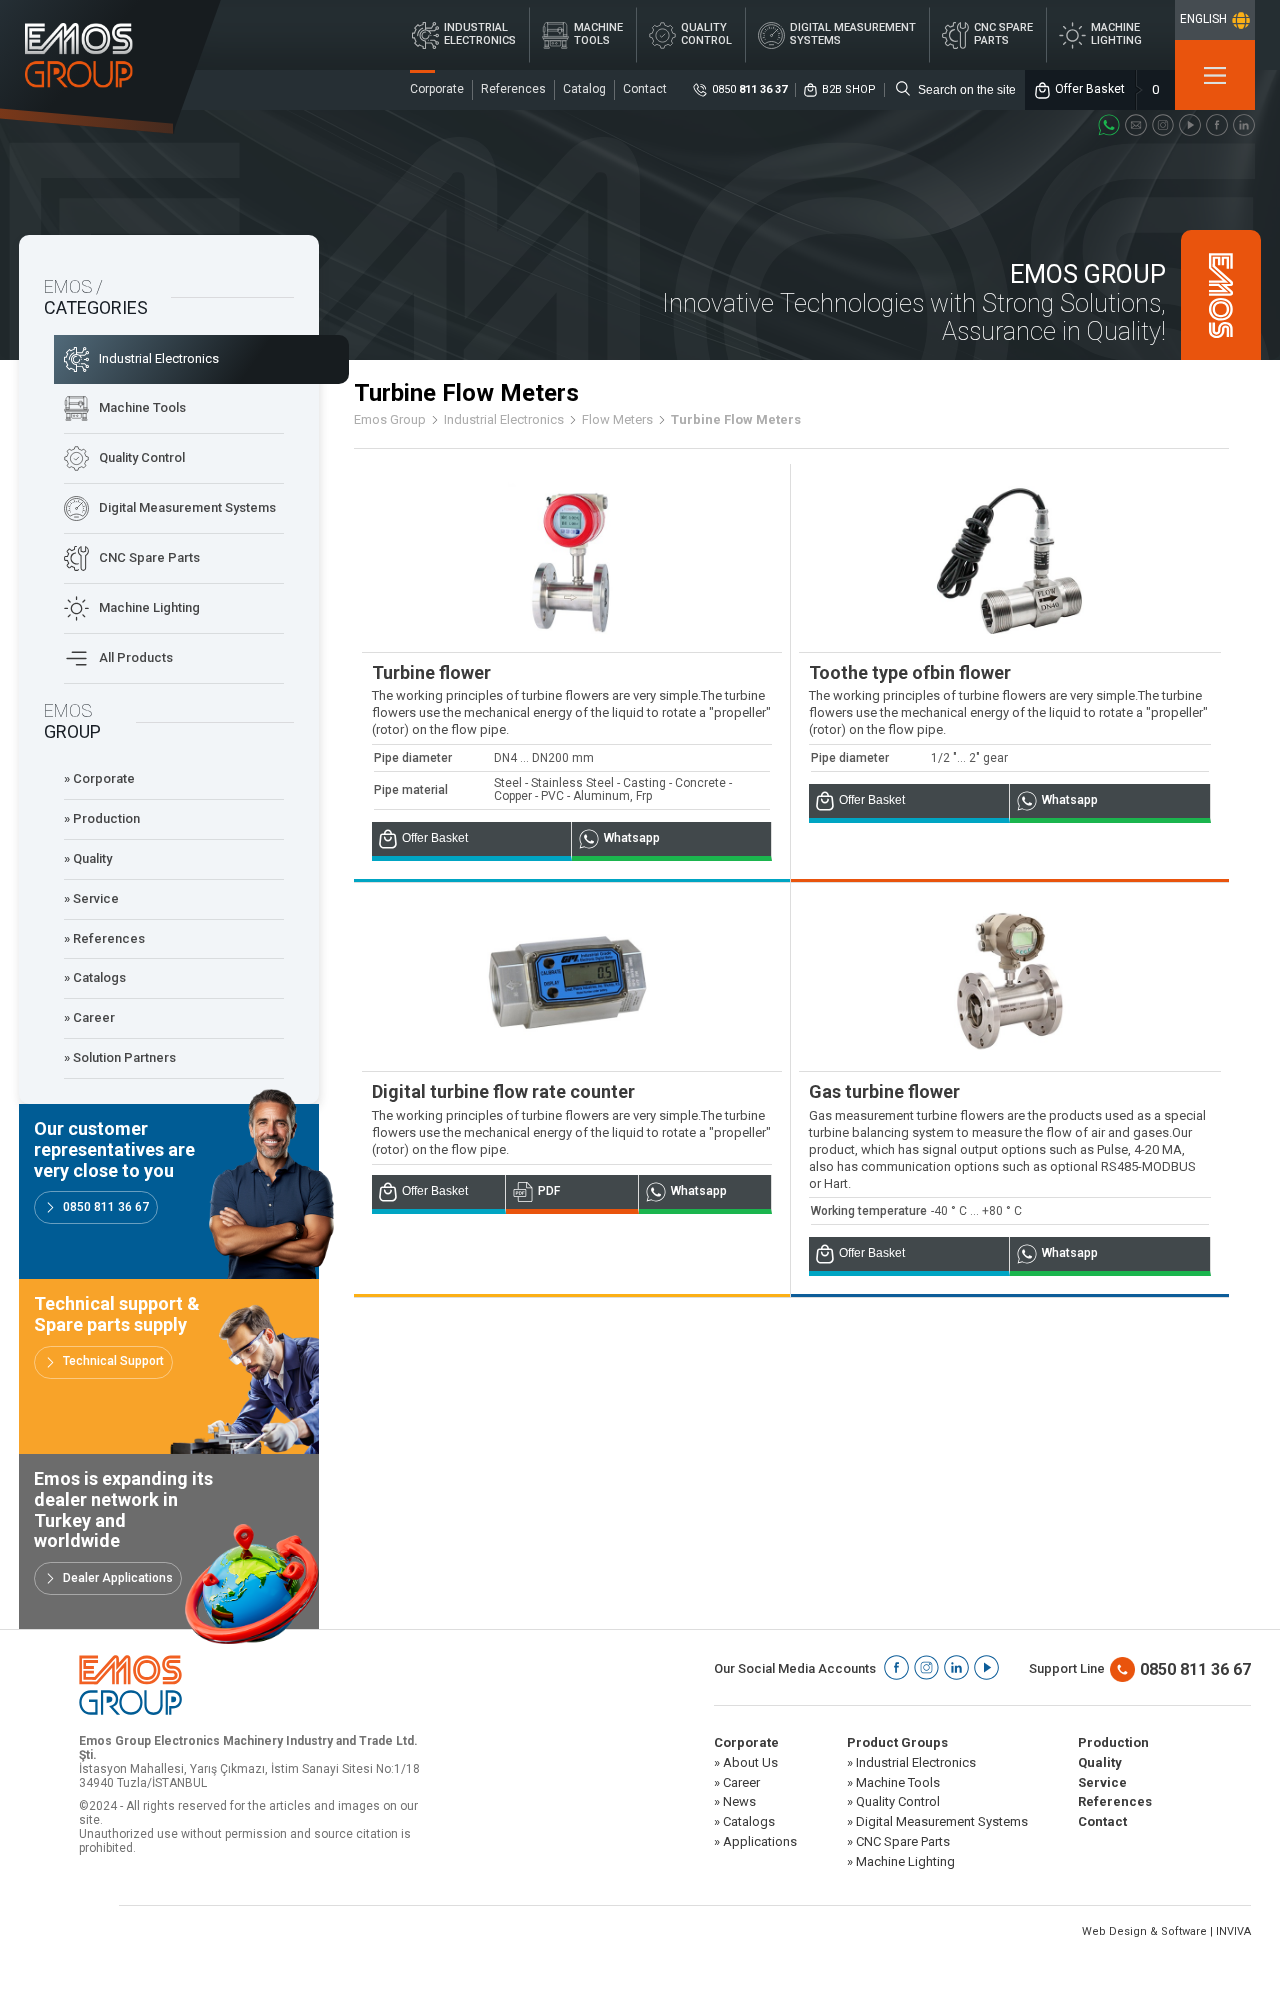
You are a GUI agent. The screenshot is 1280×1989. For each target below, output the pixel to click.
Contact (645, 89)
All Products (136, 657)
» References (104, 938)
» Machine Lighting (901, 1862)
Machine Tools (142, 407)
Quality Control (142, 457)
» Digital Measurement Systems (937, 1822)
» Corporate (99, 778)
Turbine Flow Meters (736, 420)
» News (735, 1802)
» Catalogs (95, 977)
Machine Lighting (149, 607)
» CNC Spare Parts (898, 1842)
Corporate (437, 89)
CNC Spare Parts (149, 557)
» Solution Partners (120, 1057)
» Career (89, 1017)
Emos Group (390, 420)
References (513, 89)
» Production (102, 818)
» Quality (88, 858)
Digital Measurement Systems (187, 507)
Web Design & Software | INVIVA (1166, 1931)
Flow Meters (617, 420)
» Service (91, 898)
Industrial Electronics (159, 358)
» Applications (755, 1842)
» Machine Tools (893, 1783)
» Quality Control (893, 1802)
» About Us (746, 1763)
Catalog (584, 89)
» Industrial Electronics (911, 1763)
